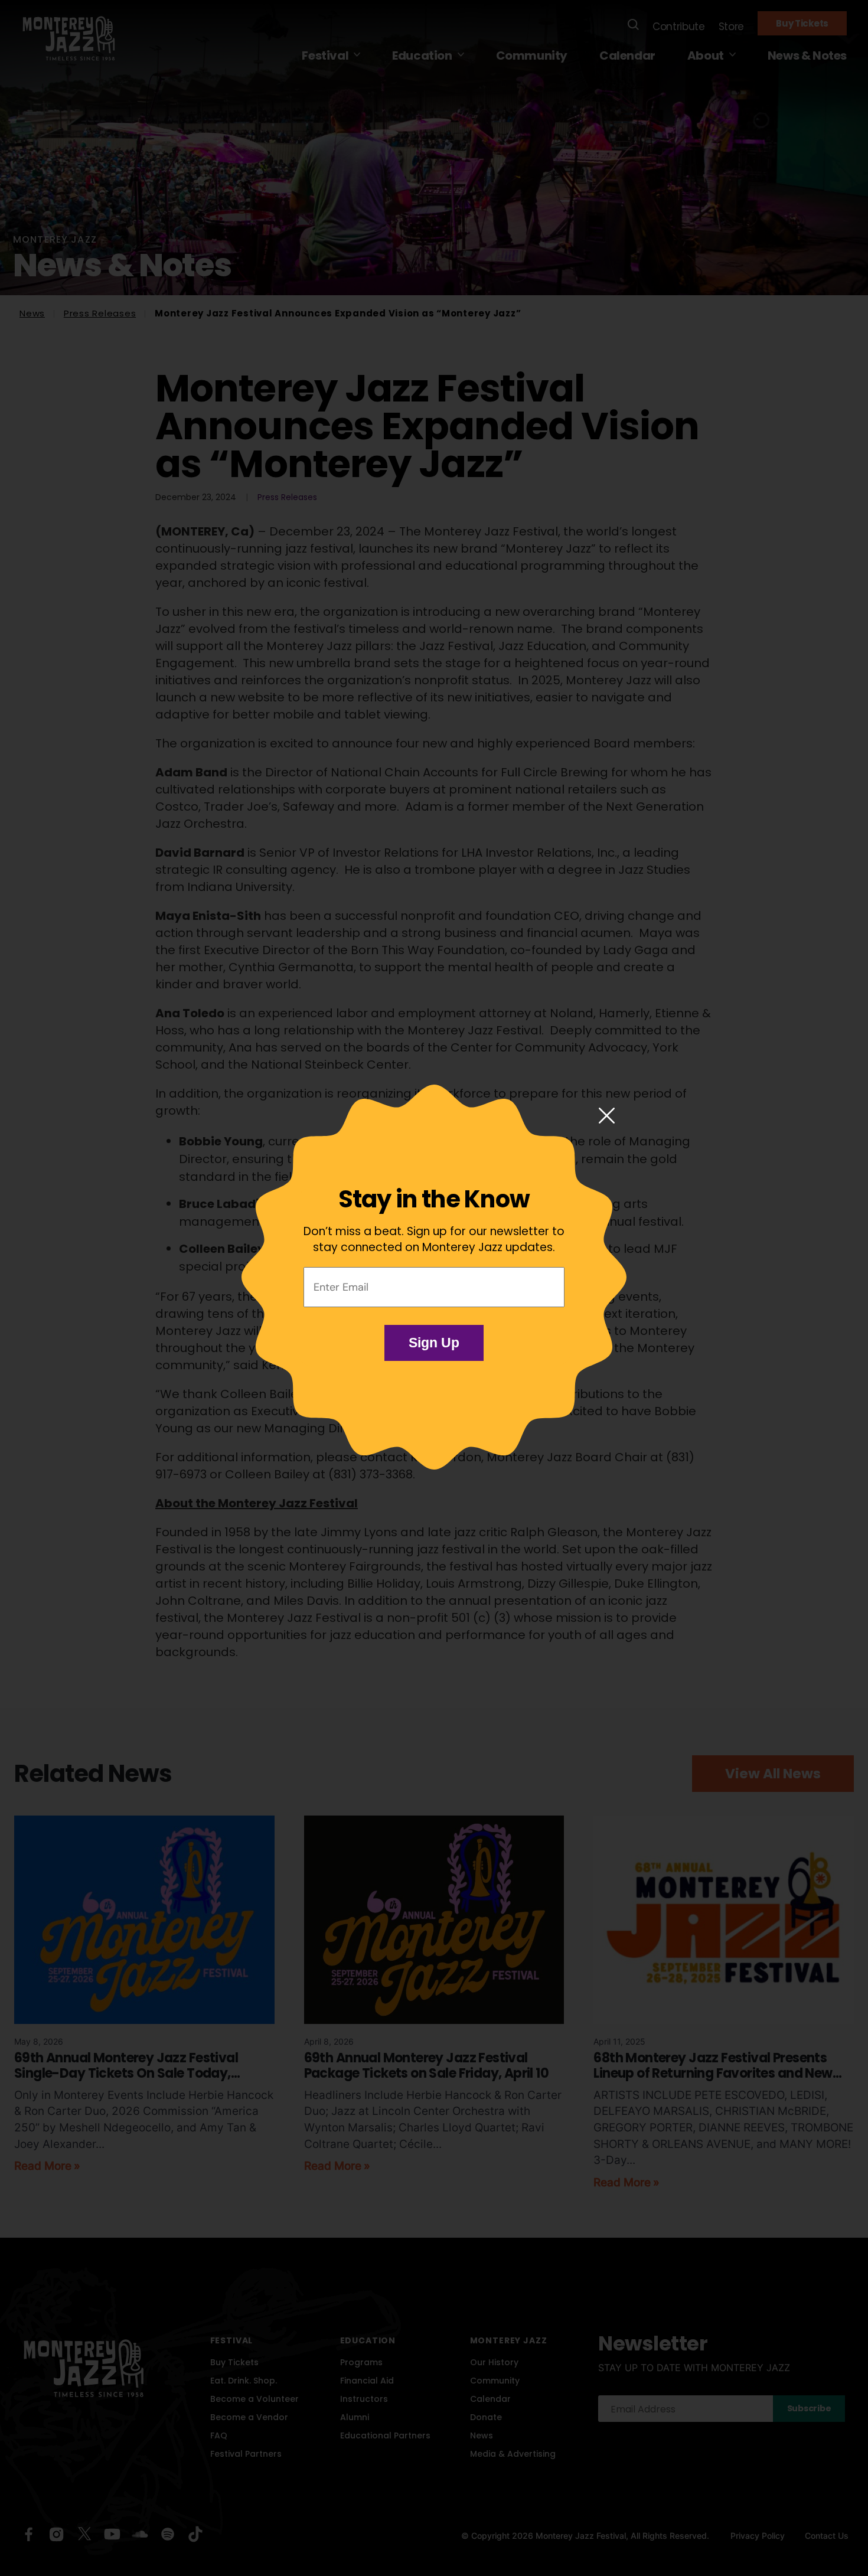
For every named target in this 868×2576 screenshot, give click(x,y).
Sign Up (434, 1343)
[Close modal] (607, 1116)
